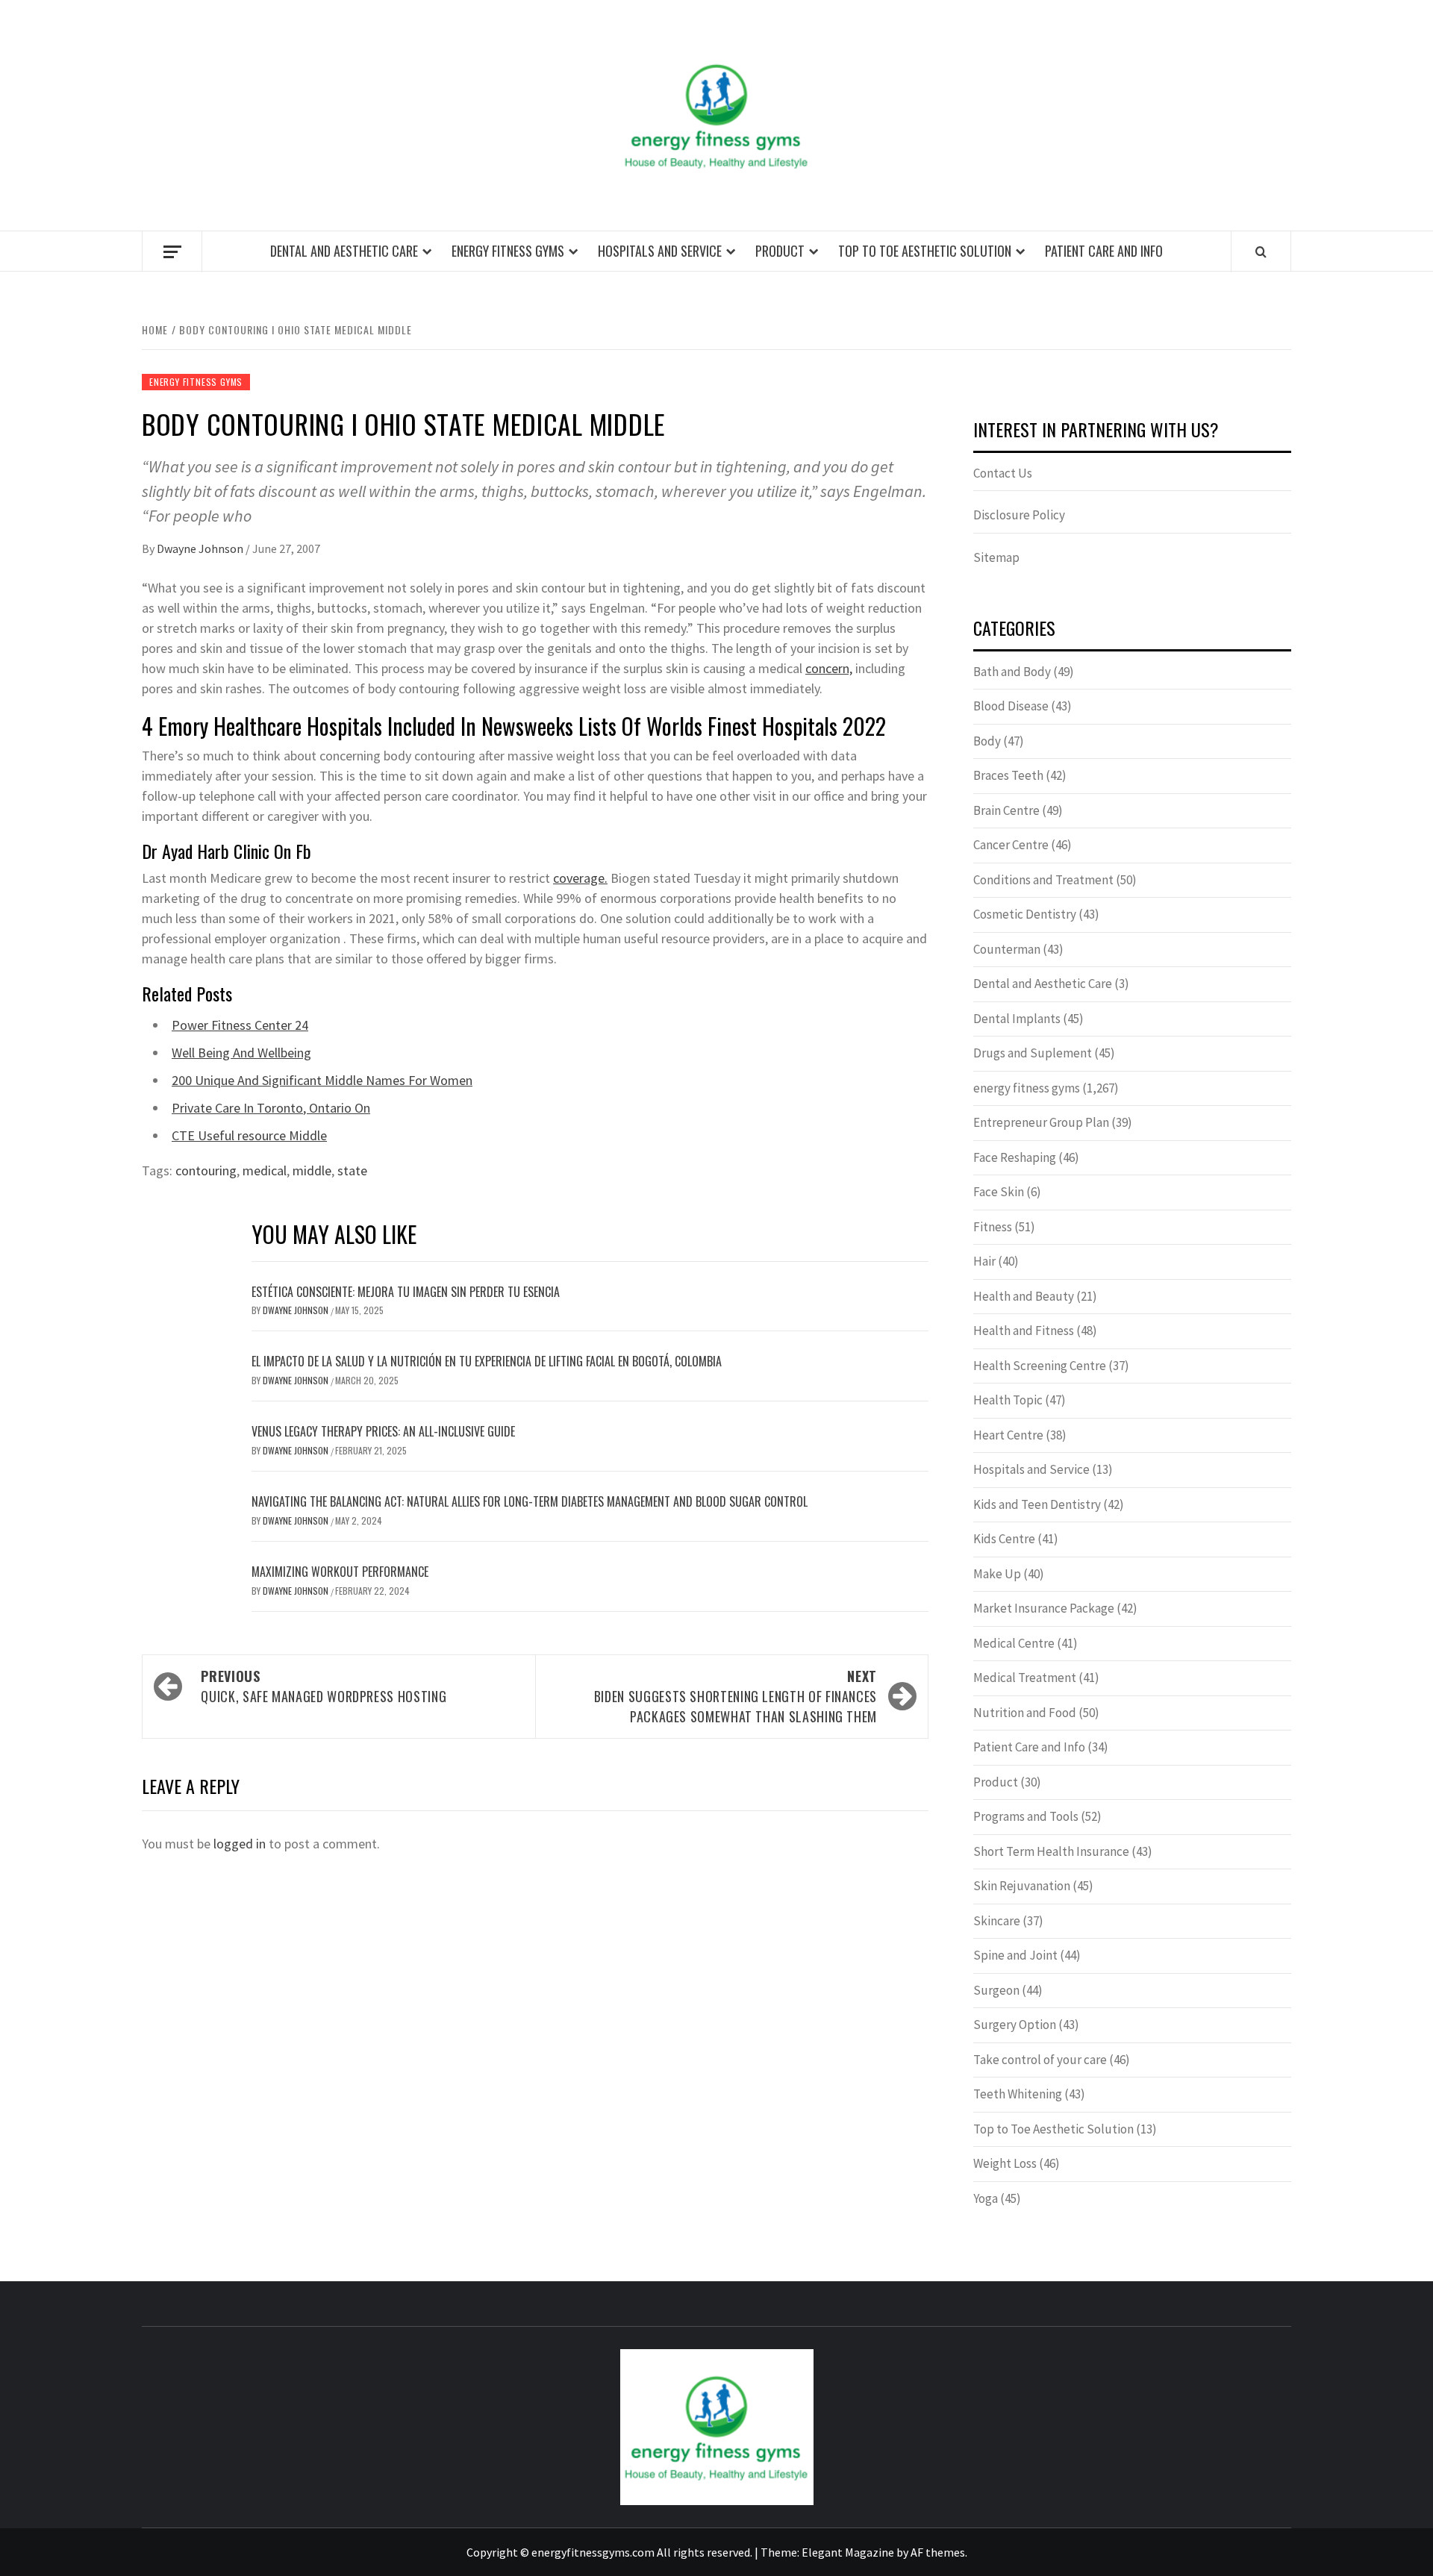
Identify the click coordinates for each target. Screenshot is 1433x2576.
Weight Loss (1005, 2163)
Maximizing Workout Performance (340, 1572)
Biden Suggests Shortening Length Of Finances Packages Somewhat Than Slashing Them (736, 1696)
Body (987, 741)
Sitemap (996, 557)
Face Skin (999, 1192)
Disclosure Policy (1019, 515)
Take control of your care (1040, 2060)
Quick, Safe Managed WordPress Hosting (324, 1686)
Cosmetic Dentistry (1025, 914)
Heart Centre (1008, 1435)
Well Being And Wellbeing (241, 1053)
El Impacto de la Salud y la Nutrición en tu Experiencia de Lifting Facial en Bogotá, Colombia (487, 1361)
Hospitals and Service (660, 251)
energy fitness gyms (508, 251)
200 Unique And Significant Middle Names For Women (322, 1080)
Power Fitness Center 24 (240, 1025)
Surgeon (996, 1990)
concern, (829, 668)
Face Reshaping (1015, 1157)
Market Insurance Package (1044, 1608)
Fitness (993, 1227)
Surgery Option (1015, 2025)
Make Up (997, 1574)
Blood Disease (1011, 706)
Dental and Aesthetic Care (344, 251)
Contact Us (1003, 473)
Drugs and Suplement (1033, 1053)
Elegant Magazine (848, 2552)
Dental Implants (1017, 1019)
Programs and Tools (1026, 1816)
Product (780, 251)
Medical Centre (1014, 1643)
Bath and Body (1012, 672)
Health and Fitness (1024, 1331)
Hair (984, 1261)
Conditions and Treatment (1043, 880)
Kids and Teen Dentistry (1037, 1504)
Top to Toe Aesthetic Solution (925, 251)
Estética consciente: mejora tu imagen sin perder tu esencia (406, 1292)
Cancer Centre (1011, 845)
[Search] (1261, 251)
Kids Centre (1004, 1539)
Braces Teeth (1008, 775)
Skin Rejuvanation (1022, 1886)
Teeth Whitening (1018, 2094)
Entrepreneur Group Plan (1041, 1122)
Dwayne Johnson (201, 548)
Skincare (997, 1921)
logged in (240, 1844)
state (352, 1170)
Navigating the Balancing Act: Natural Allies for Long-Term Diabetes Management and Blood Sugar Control (530, 1501)
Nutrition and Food (1025, 1713)
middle (312, 1170)
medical (265, 1170)
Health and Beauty (1024, 1296)
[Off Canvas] (172, 252)
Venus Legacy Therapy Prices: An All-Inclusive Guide (383, 1431)
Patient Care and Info (1104, 251)
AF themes (938, 2552)
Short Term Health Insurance (1051, 1851)
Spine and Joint (1015, 1955)
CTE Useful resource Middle (249, 1135)
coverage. (580, 878)
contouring (206, 1170)
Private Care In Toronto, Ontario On (271, 1108)
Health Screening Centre (1040, 1366)
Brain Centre (1006, 810)
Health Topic (1008, 1400)
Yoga (986, 2198)
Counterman (1007, 949)
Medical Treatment (1025, 1678)
